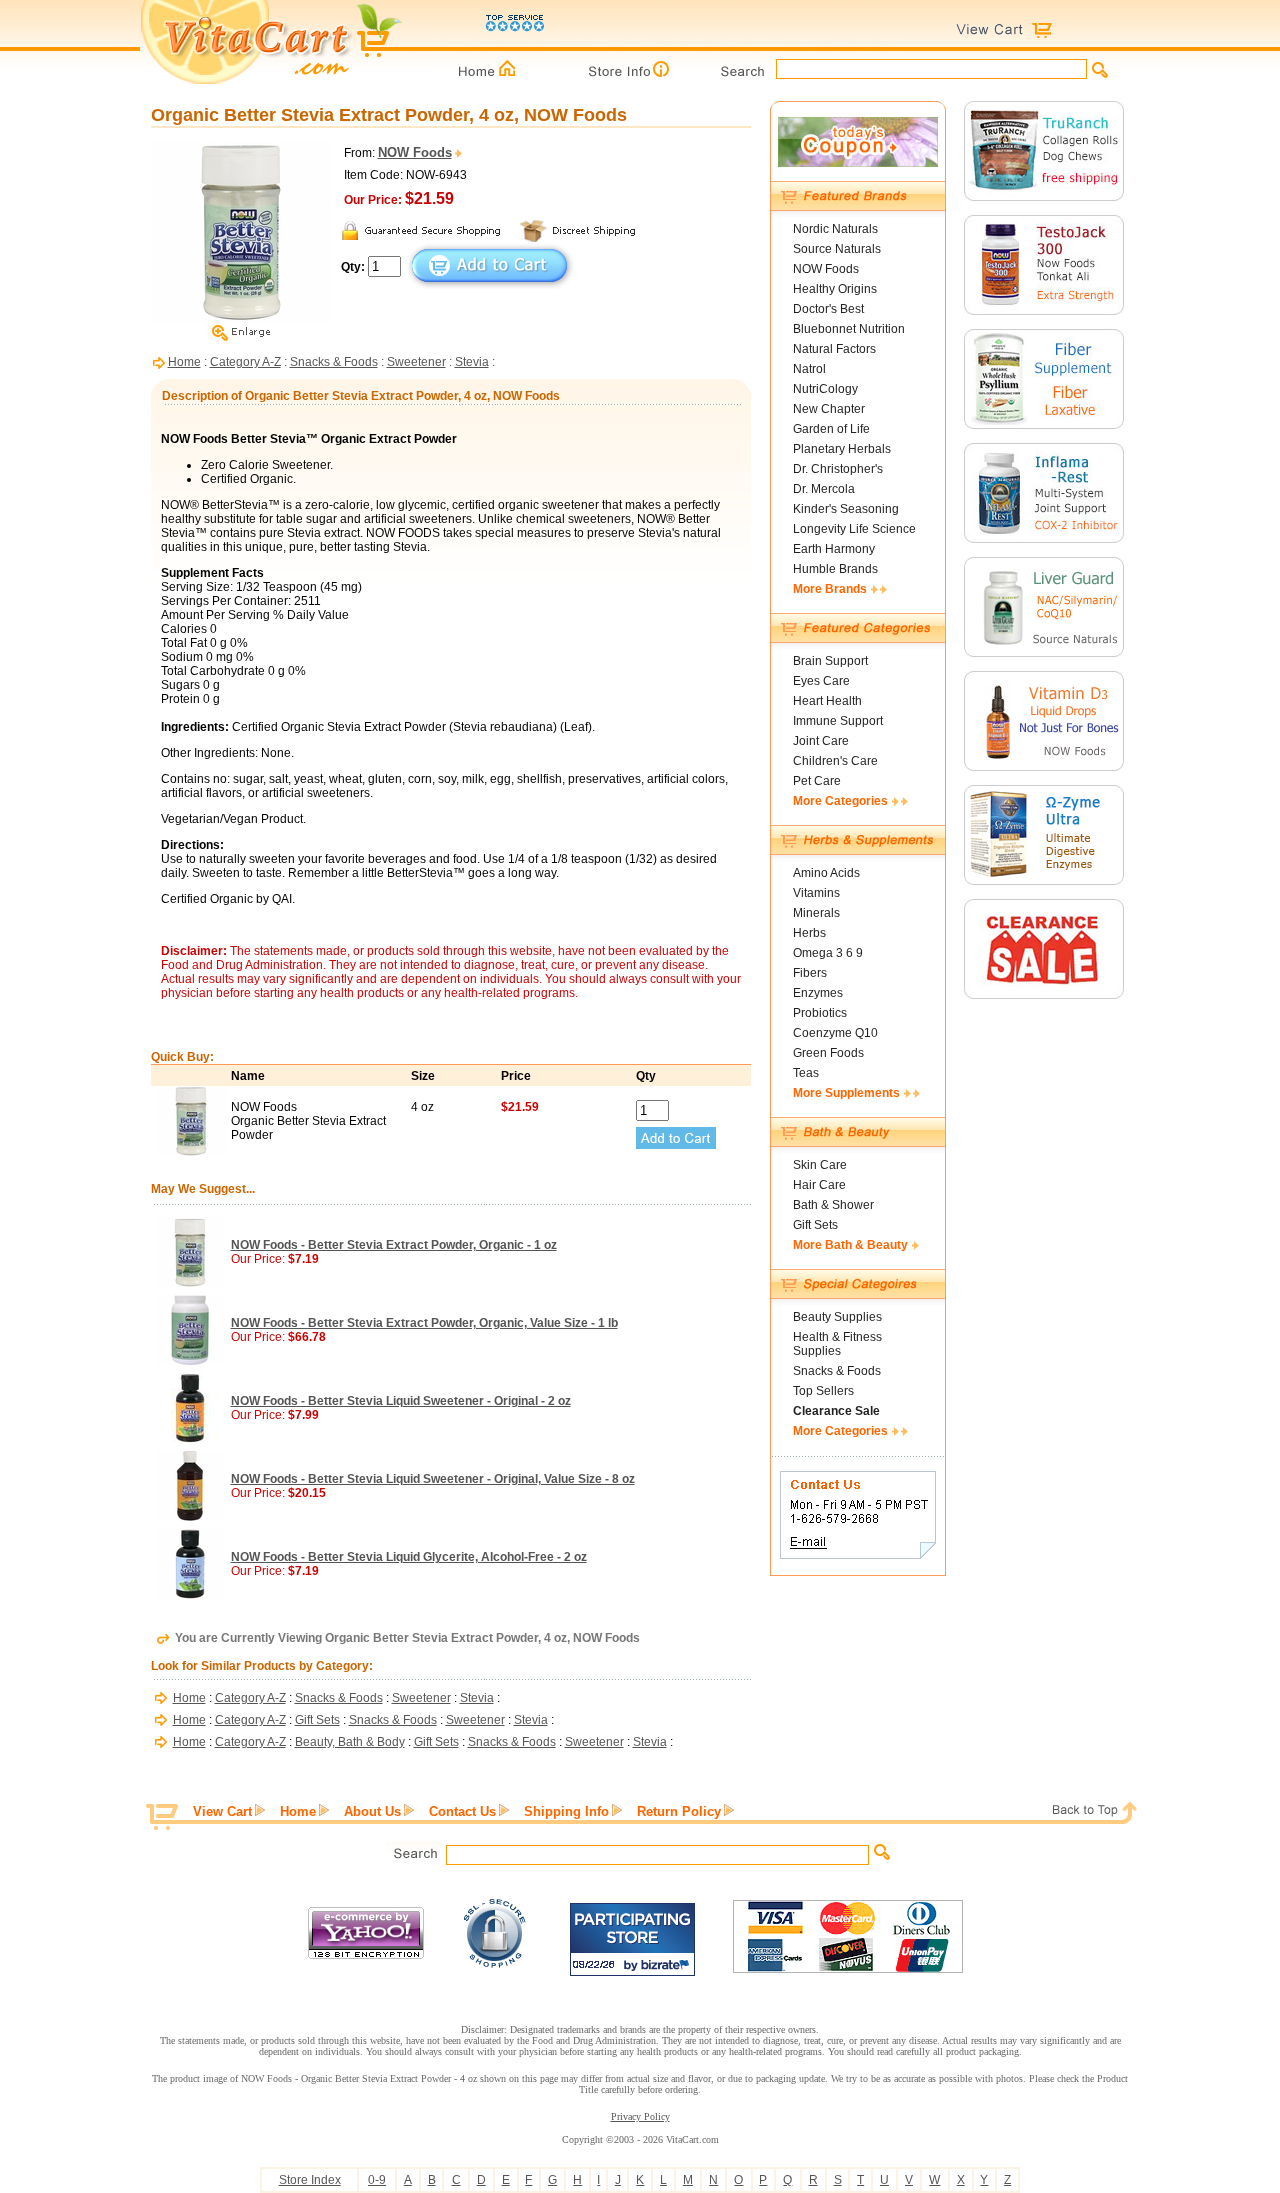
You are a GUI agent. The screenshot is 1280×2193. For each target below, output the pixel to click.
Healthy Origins (835, 289)
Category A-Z (245, 362)
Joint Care (821, 741)
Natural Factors (834, 349)
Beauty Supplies (837, 1317)
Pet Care (817, 781)
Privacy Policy (640, 2116)
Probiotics (820, 1013)
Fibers (810, 973)
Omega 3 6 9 (828, 953)
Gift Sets (317, 1720)
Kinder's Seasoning (846, 509)
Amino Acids (826, 873)
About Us (372, 1811)
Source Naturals (837, 249)
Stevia (472, 362)
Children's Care (835, 761)
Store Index (310, 2180)
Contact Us (462, 1811)
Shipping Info (566, 1811)
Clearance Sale (836, 1411)
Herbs (809, 933)
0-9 (377, 2180)
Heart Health (827, 701)
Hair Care (819, 1185)
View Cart (222, 1811)
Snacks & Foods (334, 362)
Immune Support (838, 721)
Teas (806, 1073)
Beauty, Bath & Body (350, 1742)
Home (184, 362)
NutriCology (825, 389)
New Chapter (829, 409)
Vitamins (816, 893)
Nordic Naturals (835, 229)
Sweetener (416, 362)
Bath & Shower (833, 1205)
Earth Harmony (834, 549)
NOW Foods (826, 269)
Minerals (816, 913)
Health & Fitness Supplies (837, 1344)
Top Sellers (823, 1391)
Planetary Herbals (842, 449)
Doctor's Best (828, 309)
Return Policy (679, 1811)
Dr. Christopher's (838, 469)
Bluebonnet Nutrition (849, 329)
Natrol (809, 369)
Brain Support (830, 661)
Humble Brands (835, 569)
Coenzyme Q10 (835, 1033)
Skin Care (820, 1165)
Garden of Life (831, 429)
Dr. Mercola (824, 489)
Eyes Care (821, 681)
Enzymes (818, 993)
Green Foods (828, 1053)
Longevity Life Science (854, 529)
